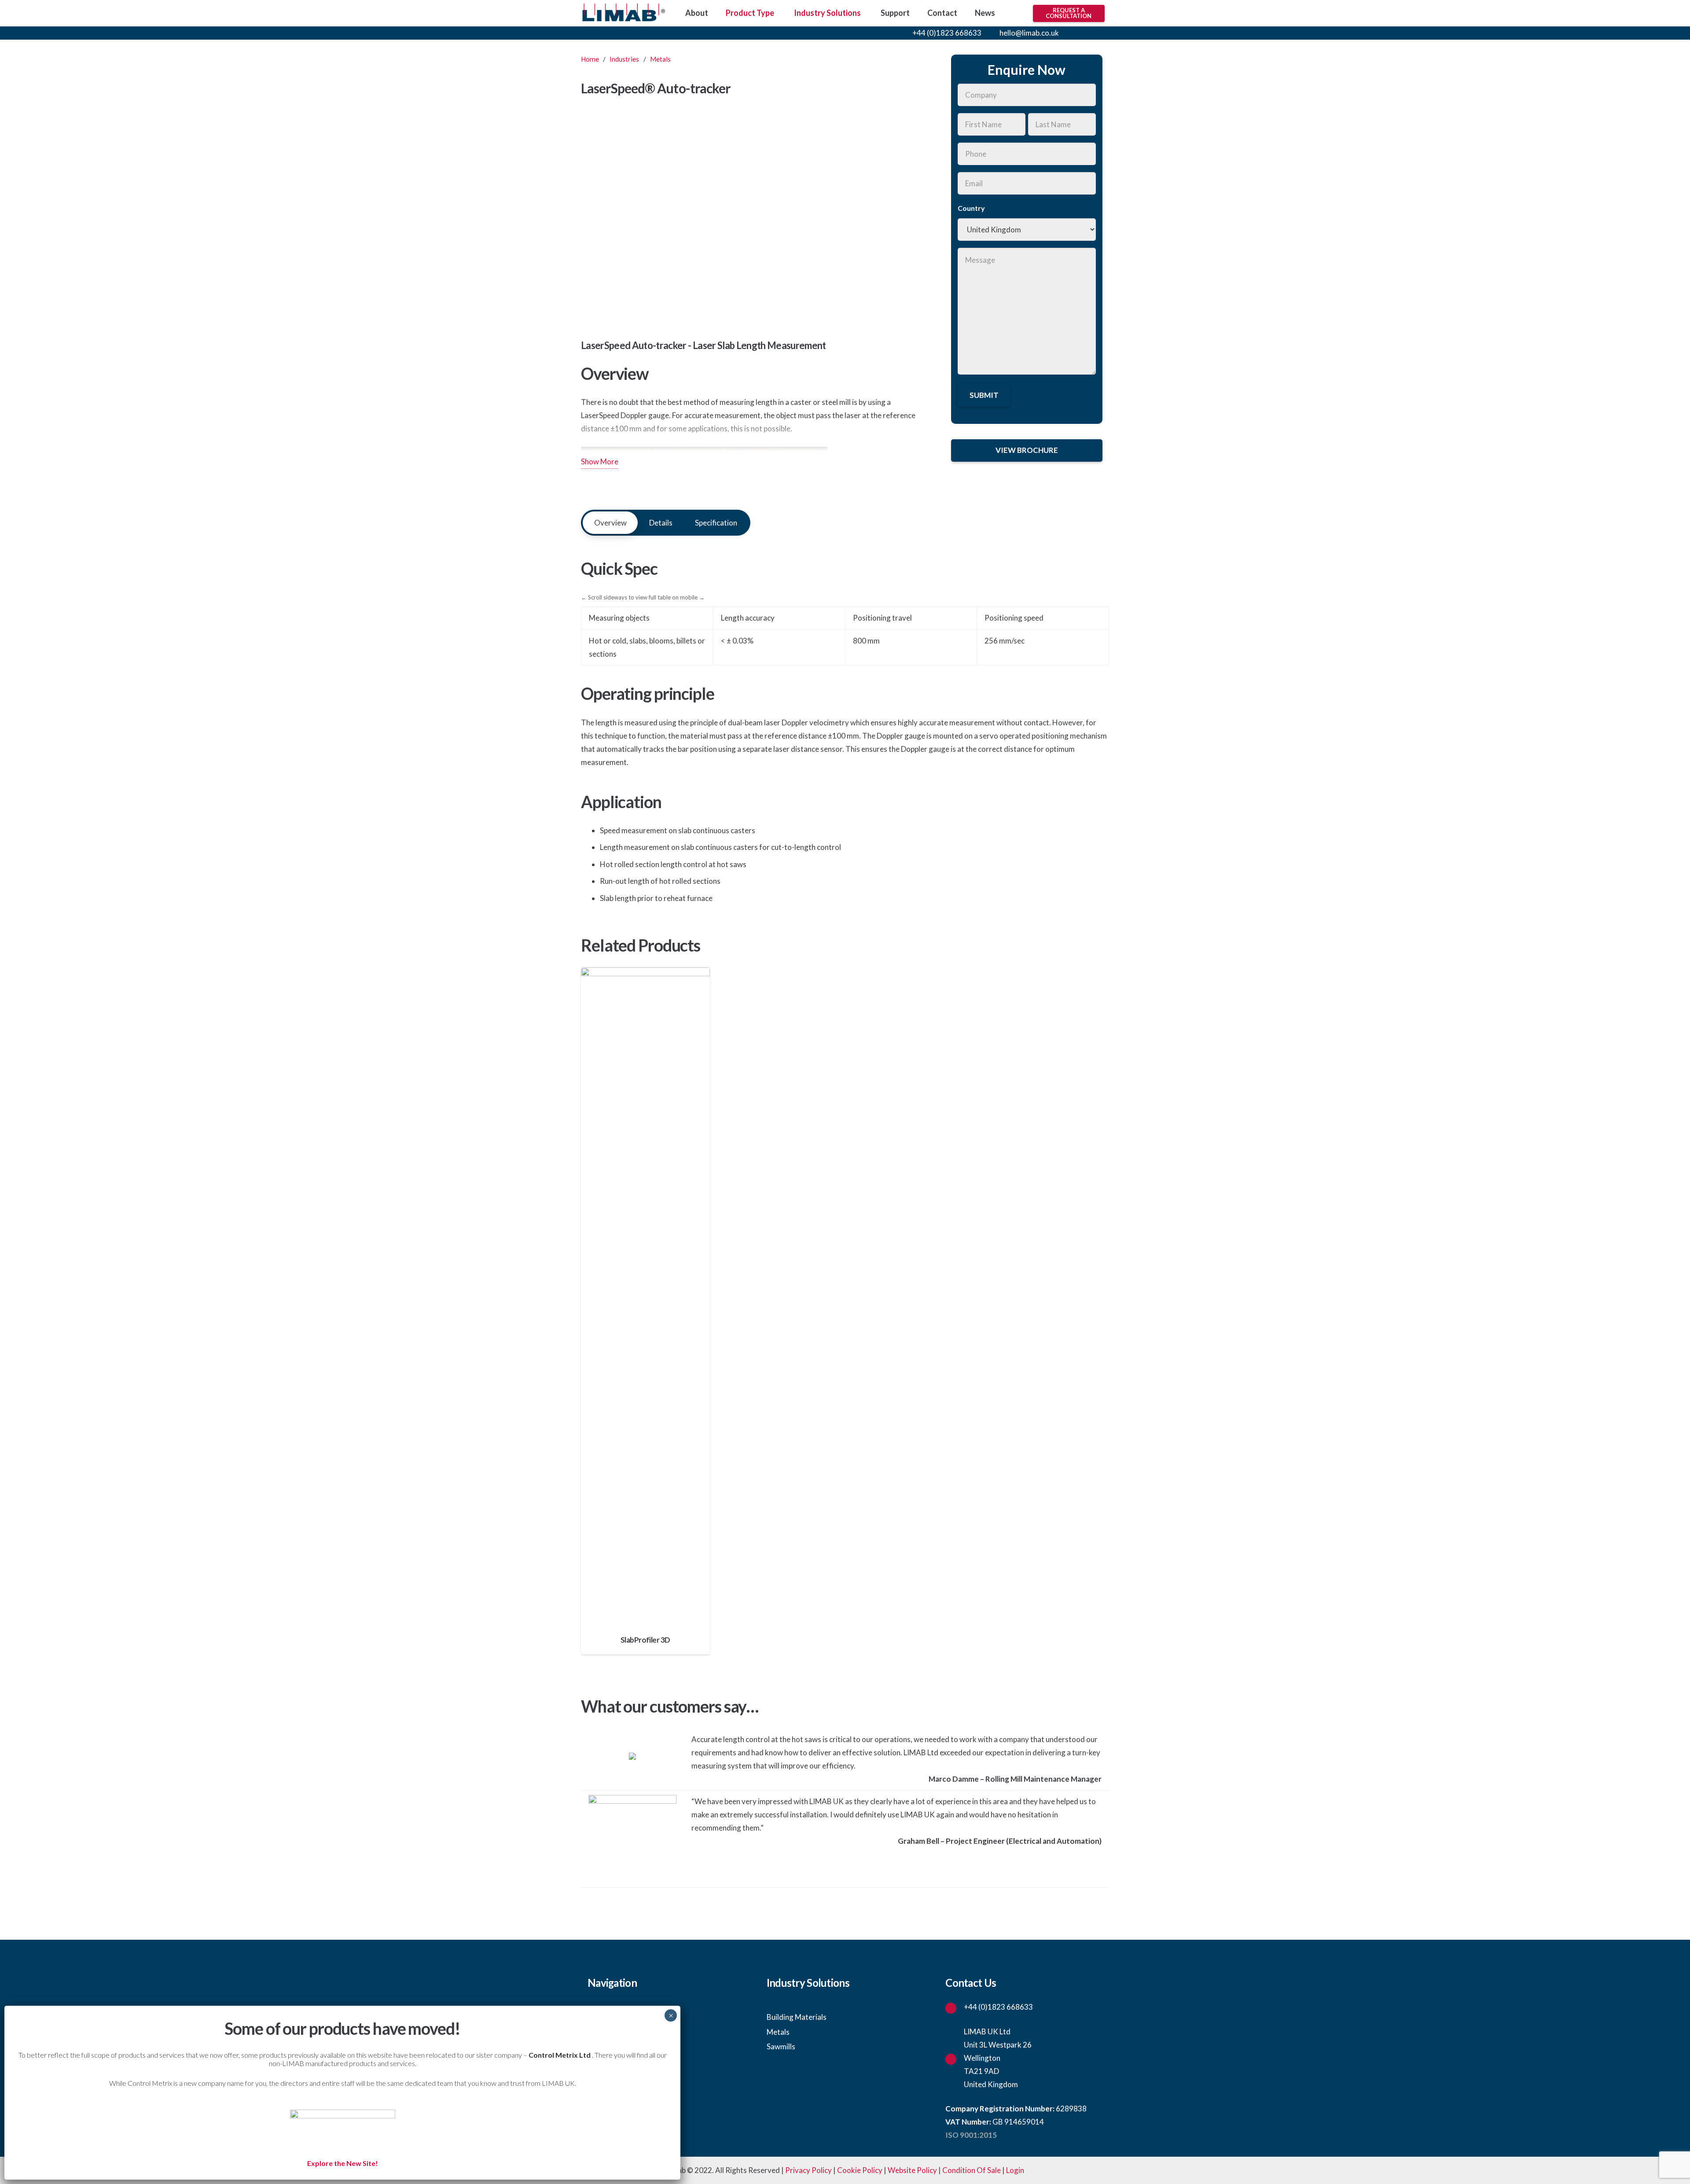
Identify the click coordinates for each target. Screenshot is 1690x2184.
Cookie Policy (860, 2170)
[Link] (623, 13)
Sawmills (781, 2046)
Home (590, 59)
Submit (984, 395)
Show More (600, 461)
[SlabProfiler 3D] (645, 1311)
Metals (660, 59)
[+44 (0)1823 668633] (955, 2007)
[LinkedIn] (1102, 33)
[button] (1076, 33)
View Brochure (1027, 450)
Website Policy (912, 2170)
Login (1015, 2170)
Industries (624, 59)
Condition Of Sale (972, 2170)
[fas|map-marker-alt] (955, 2058)
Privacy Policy (808, 2170)
